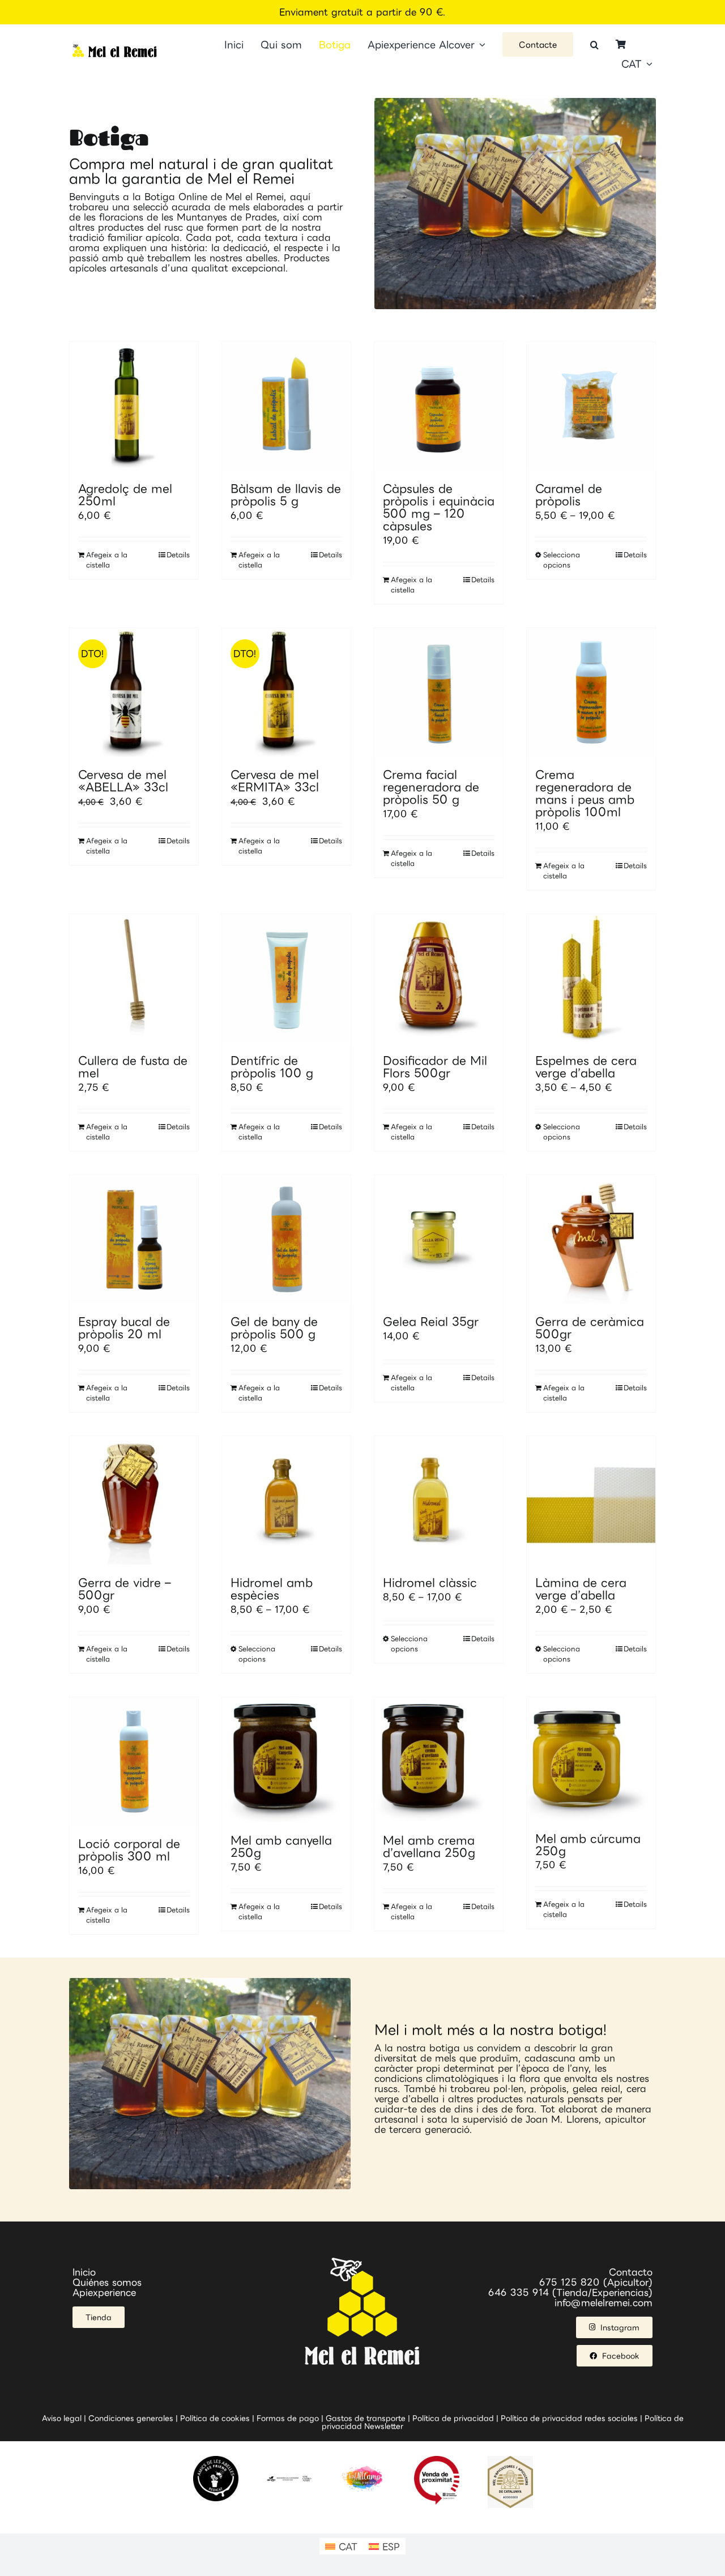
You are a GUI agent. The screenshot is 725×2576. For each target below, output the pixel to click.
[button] (594, 45)
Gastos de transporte (366, 2418)
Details (178, 555)
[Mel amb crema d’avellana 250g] (439, 1760)
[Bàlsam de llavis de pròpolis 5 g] (286, 406)
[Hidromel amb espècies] (286, 1500)
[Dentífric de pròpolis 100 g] (286, 978)
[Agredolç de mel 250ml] (134, 406)
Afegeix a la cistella (107, 560)
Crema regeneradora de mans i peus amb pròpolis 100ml (585, 793)
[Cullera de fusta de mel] (134, 978)
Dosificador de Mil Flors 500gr (435, 1066)
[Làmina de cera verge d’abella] (591, 1500)
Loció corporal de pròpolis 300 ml (129, 1849)
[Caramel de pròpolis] (591, 406)
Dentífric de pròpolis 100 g (272, 1066)
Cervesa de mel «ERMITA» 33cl (275, 780)
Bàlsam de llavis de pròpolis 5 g (286, 494)
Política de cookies (215, 2418)
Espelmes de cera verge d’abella (586, 1066)
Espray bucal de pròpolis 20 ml (124, 1327)
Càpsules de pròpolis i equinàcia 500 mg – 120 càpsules (439, 507)
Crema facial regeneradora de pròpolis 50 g (431, 787)
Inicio (84, 2272)
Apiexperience (104, 2292)
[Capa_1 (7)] (115, 49)
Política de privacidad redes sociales (569, 2418)
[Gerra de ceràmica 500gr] (591, 1239)
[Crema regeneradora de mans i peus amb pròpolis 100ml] (591, 692)
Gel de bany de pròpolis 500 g (274, 1327)
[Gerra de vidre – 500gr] (134, 1500)
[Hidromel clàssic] (439, 1500)
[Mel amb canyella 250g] (286, 1760)
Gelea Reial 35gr (431, 1321)
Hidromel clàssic (430, 1582)
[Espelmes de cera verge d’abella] (591, 978)
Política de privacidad (453, 2418)
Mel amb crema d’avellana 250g (429, 1846)
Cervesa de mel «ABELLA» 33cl (123, 780)
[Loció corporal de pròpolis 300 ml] (134, 1761)
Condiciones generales (131, 2418)
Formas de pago (288, 2418)
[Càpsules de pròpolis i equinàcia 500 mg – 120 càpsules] (439, 406)
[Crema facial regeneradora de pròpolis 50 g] (439, 692)
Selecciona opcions (562, 560)
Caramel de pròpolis (569, 494)
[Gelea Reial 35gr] (439, 1239)
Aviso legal (62, 2418)
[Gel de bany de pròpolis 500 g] (286, 1239)
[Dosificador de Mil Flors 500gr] (439, 978)
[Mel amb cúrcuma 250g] (591, 1759)
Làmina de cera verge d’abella (581, 1588)
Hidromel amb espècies (272, 1588)
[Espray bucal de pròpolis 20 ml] (134, 1239)
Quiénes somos (107, 2282)
